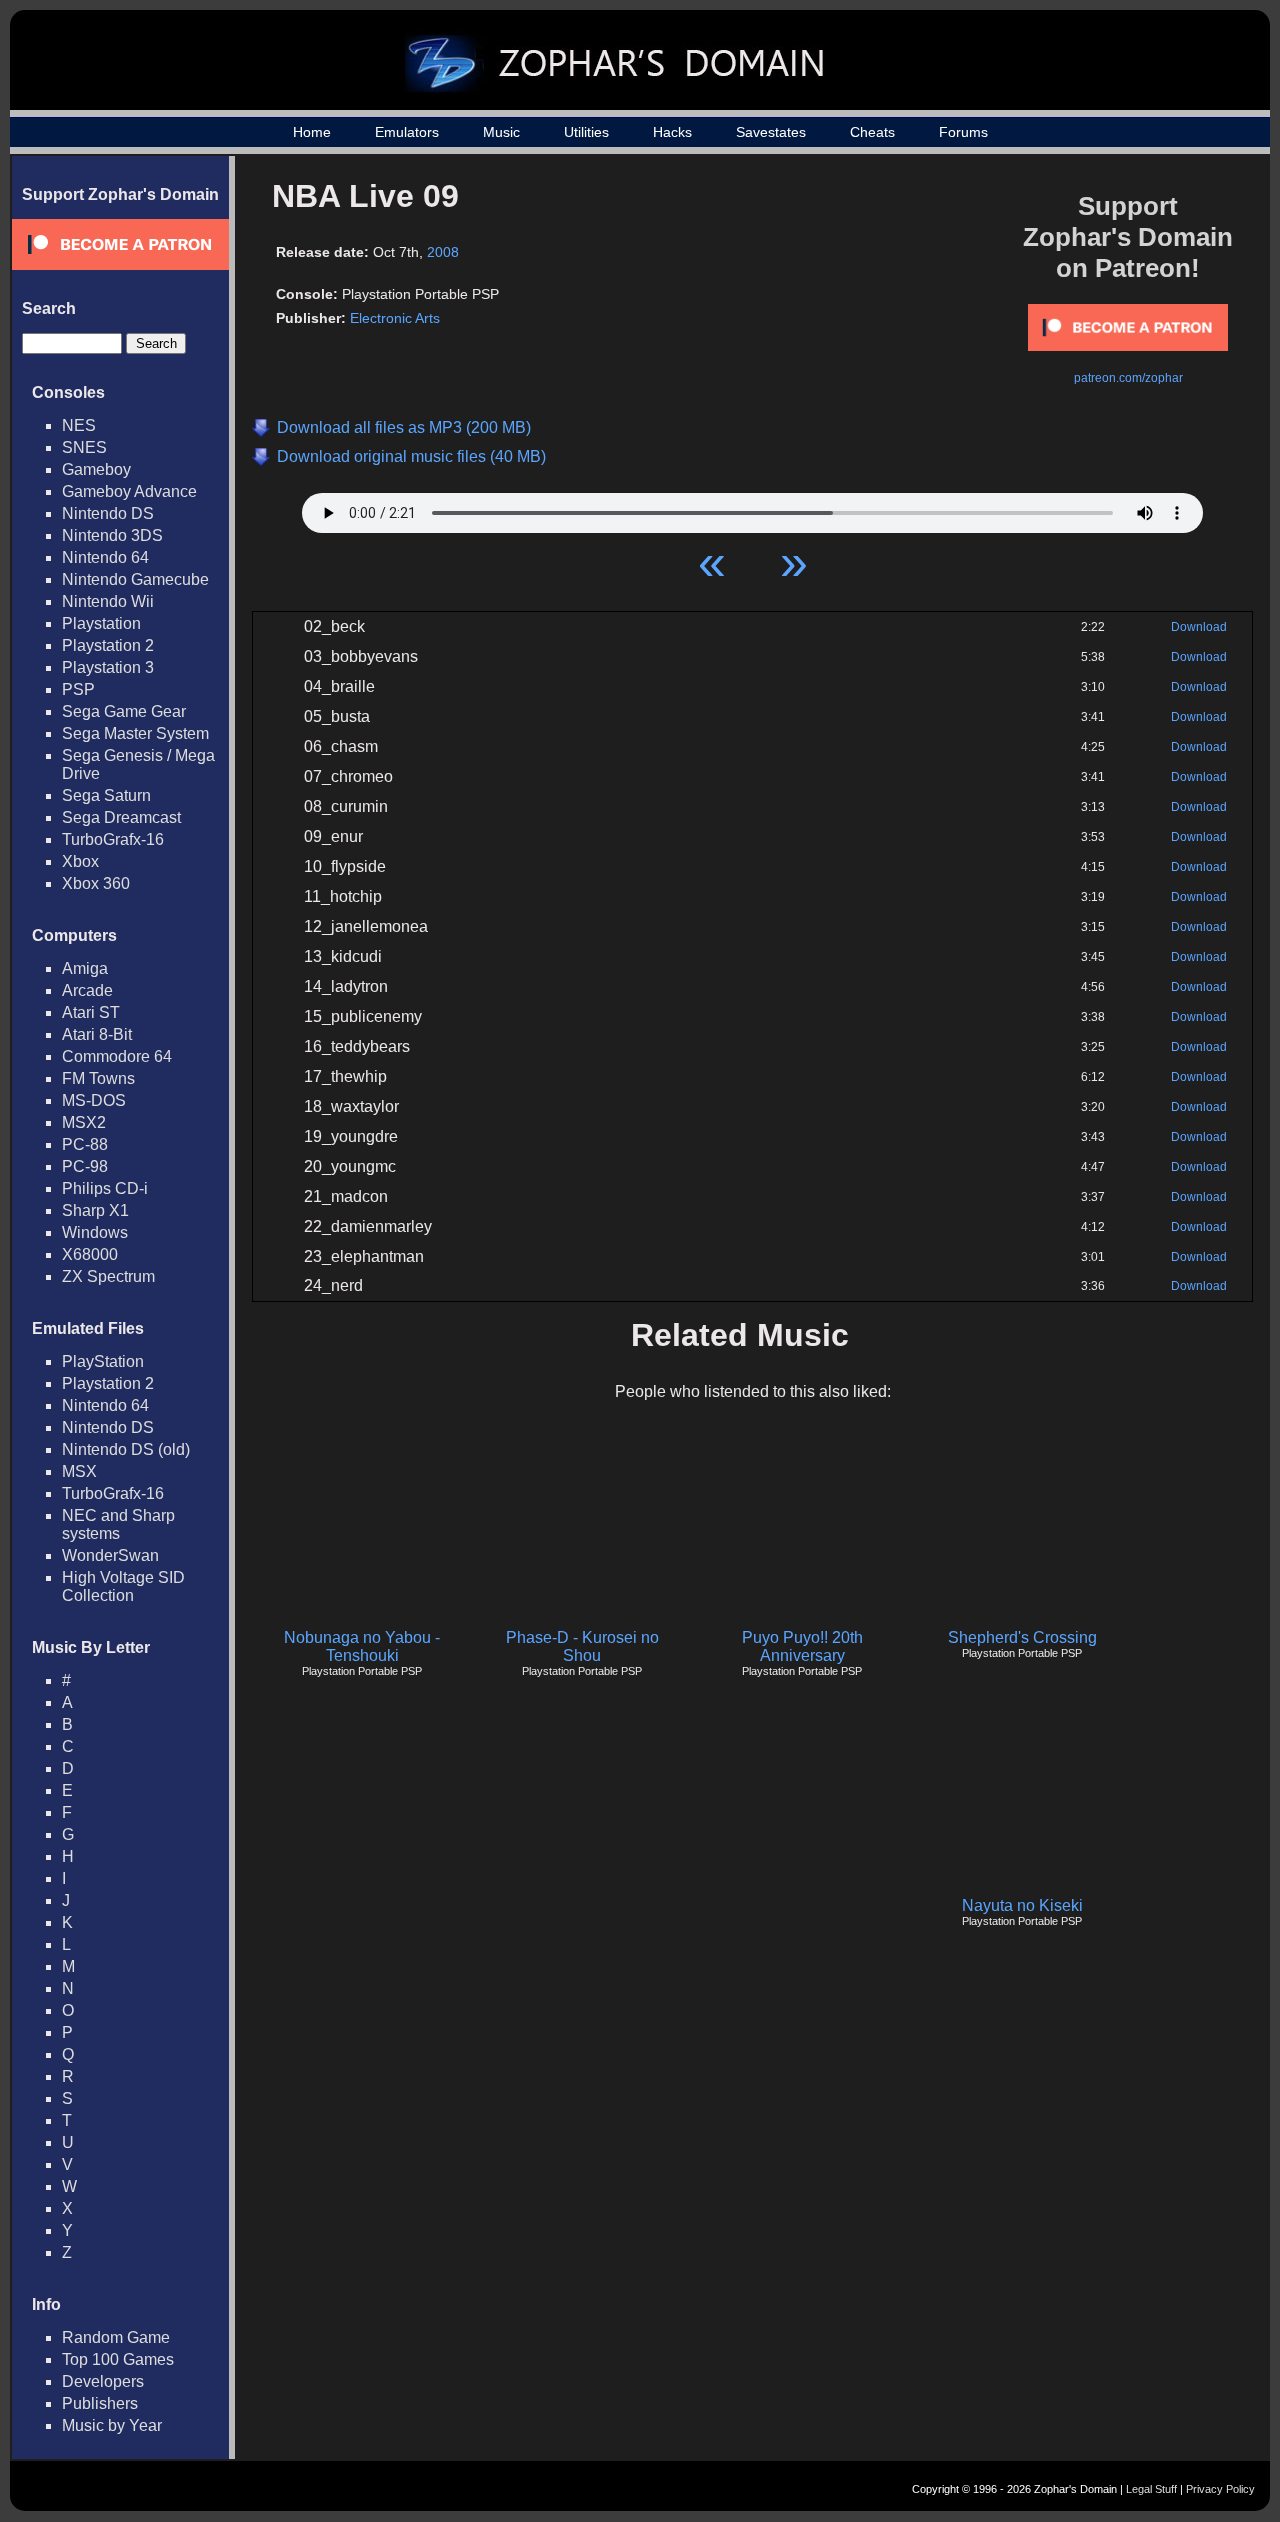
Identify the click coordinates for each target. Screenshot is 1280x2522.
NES (79, 425)
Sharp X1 (95, 1210)
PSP (78, 689)
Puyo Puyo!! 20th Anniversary (802, 1646)
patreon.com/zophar (1128, 378)
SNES (84, 447)
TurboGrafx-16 (113, 839)
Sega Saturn (106, 795)
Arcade (87, 990)
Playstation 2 (108, 645)
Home (312, 132)
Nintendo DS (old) (126, 1449)
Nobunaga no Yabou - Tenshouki (362, 1646)
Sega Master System (135, 733)
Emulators (407, 132)
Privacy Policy (1220, 2489)
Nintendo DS (108, 513)
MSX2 (84, 1122)
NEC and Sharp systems (118, 1524)
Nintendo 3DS (112, 535)
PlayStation (103, 1361)
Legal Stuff (1151, 2489)
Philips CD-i (105, 1188)
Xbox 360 (96, 883)
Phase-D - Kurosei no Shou (582, 1646)
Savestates (771, 132)
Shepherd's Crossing (1022, 1637)
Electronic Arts (395, 318)
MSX (79, 1471)
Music (501, 132)
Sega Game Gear (124, 711)
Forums (963, 132)
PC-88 (85, 1144)
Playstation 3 (108, 667)
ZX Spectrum (108, 1276)
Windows (95, 1232)
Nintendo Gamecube (135, 579)
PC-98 (85, 1166)
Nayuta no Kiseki (1022, 1905)
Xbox (80, 861)
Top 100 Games (118, 2359)
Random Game (116, 2337)
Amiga (85, 968)
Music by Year (112, 2425)
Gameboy (96, 469)
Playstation (101, 623)
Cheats (872, 132)
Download (1199, 627)
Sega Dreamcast (121, 817)
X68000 (90, 1254)
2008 (443, 252)
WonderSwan (110, 1555)
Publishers (100, 2403)
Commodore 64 (117, 1056)
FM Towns (98, 1078)
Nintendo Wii (108, 601)
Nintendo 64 (105, 557)
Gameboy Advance (129, 491)
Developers (103, 2381)
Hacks (672, 132)
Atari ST (91, 1012)
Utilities (586, 132)
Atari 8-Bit (97, 1034)
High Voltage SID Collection (123, 1586)
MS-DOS (94, 1100)
